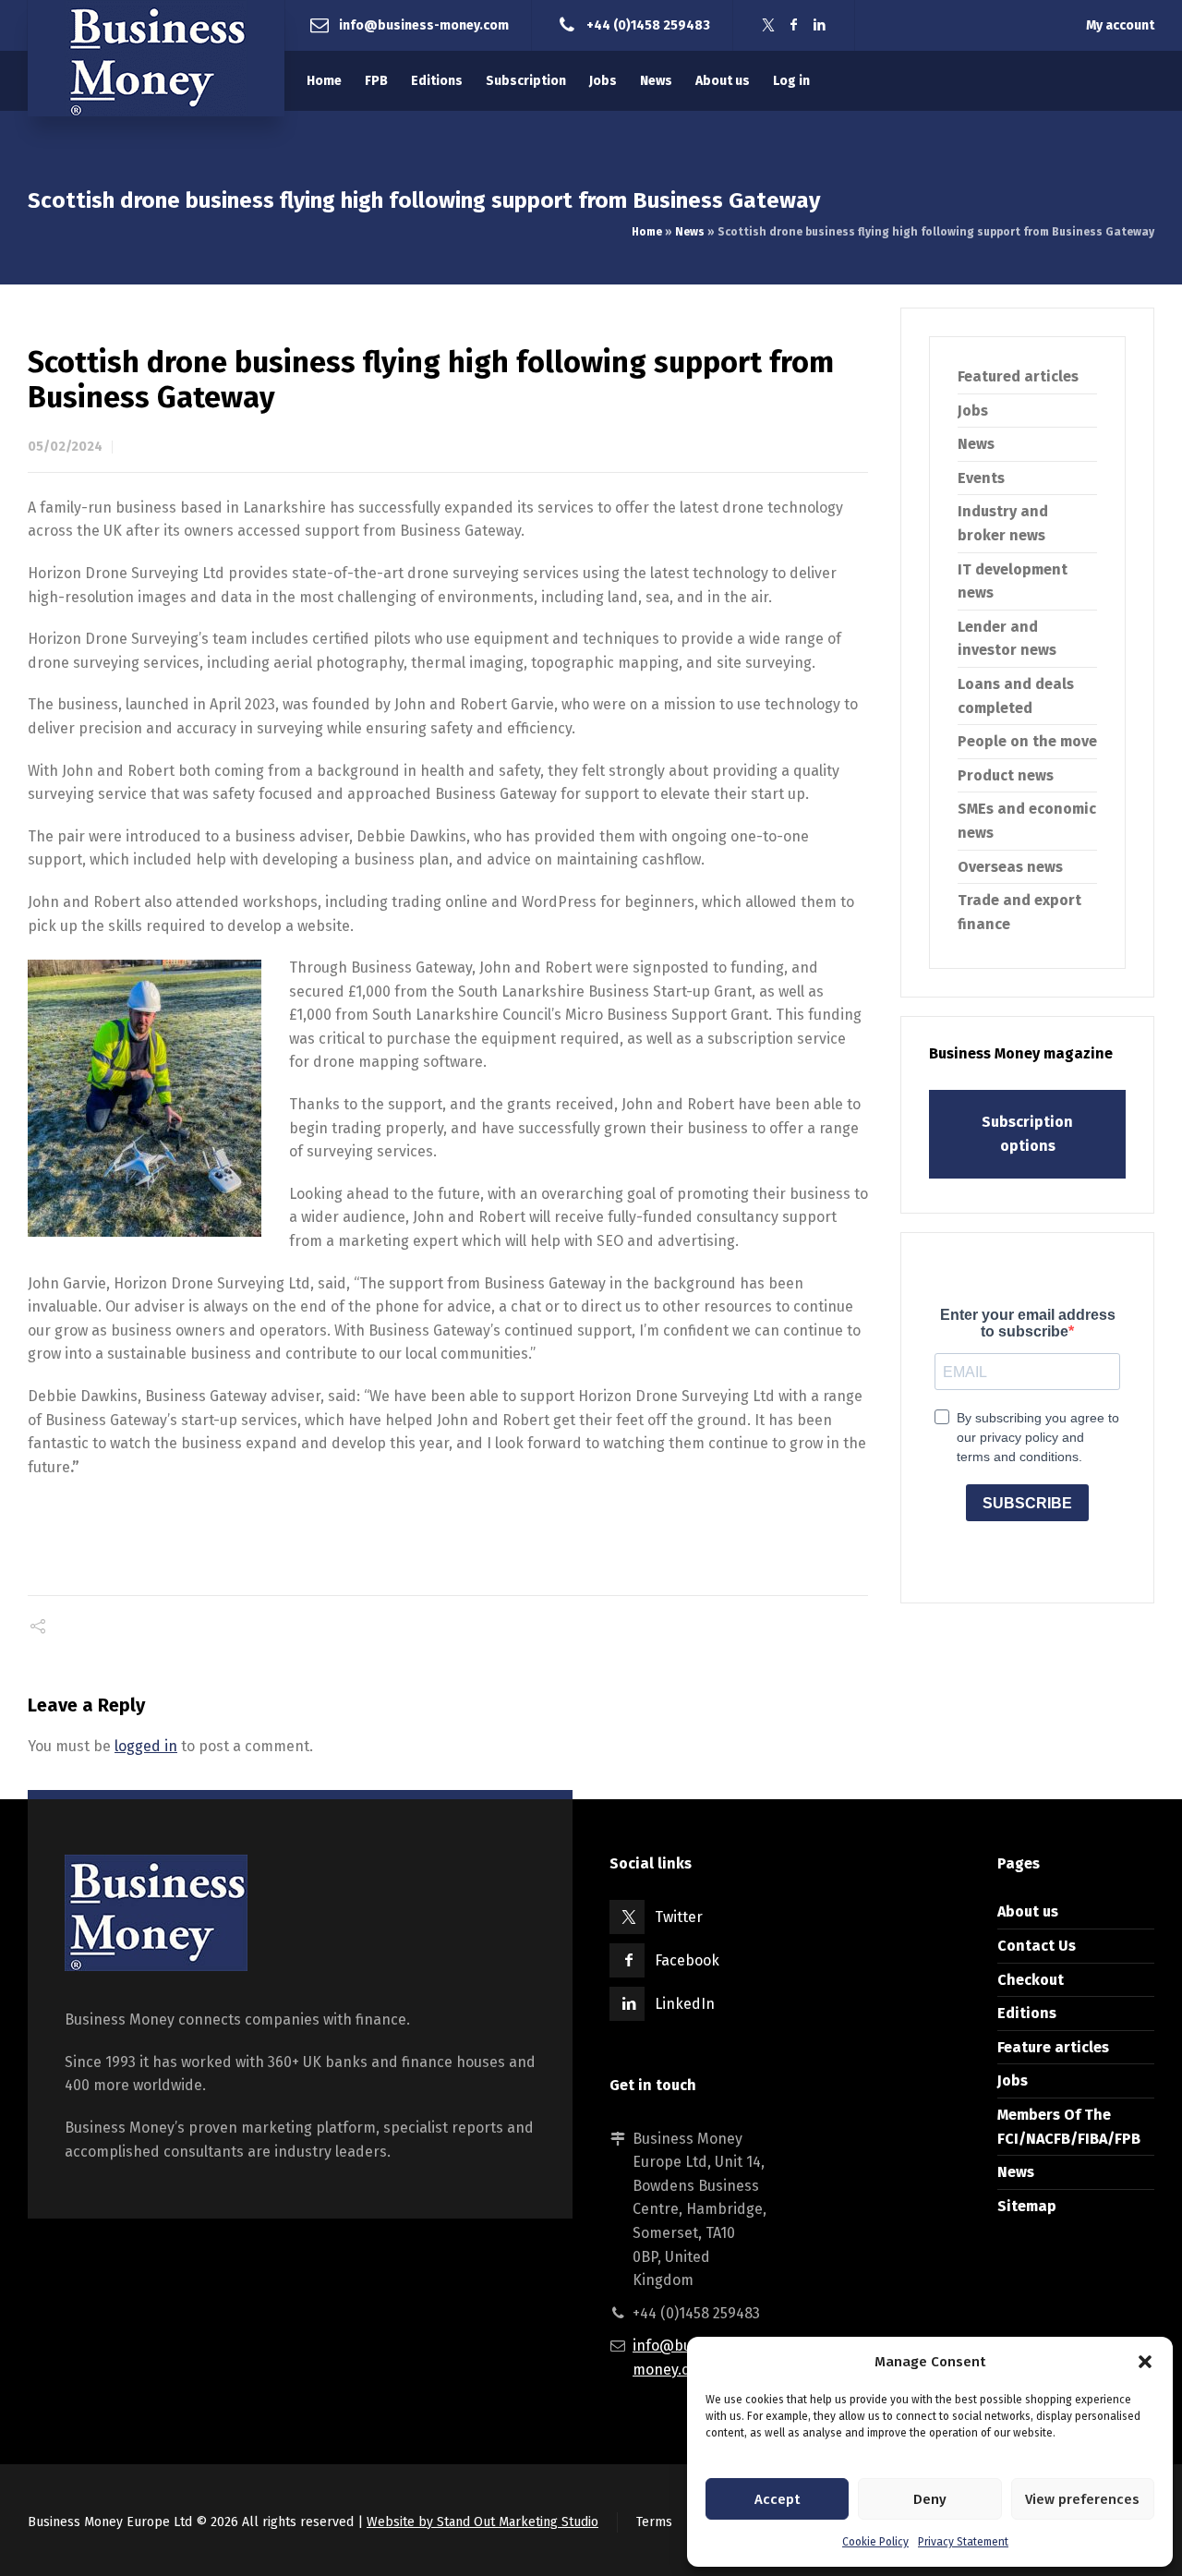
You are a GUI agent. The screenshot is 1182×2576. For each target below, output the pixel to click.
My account (1120, 25)
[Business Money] (156, 58)
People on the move (1027, 741)
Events (981, 478)
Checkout (1031, 1980)
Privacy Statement (963, 2542)
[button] (1145, 2362)
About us (1028, 1911)
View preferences (1082, 2499)
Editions (1027, 2013)
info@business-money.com (424, 24)
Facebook (687, 1960)
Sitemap (1027, 2206)
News (690, 232)
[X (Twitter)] (768, 25)
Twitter (679, 1917)
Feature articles (1053, 2047)
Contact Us (1037, 1946)
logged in (146, 1746)
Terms (654, 2522)
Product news (1006, 775)
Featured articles (1018, 376)
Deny (930, 2499)
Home (647, 232)
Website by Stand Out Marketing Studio (482, 2522)
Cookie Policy (875, 2542)
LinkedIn (685, 2004)
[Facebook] (794, 25)
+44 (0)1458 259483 (648, 24)
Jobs (973, 411)
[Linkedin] (820, 25)
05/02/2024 (65, 447)
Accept (777, 2499)
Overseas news (1010, 867)
